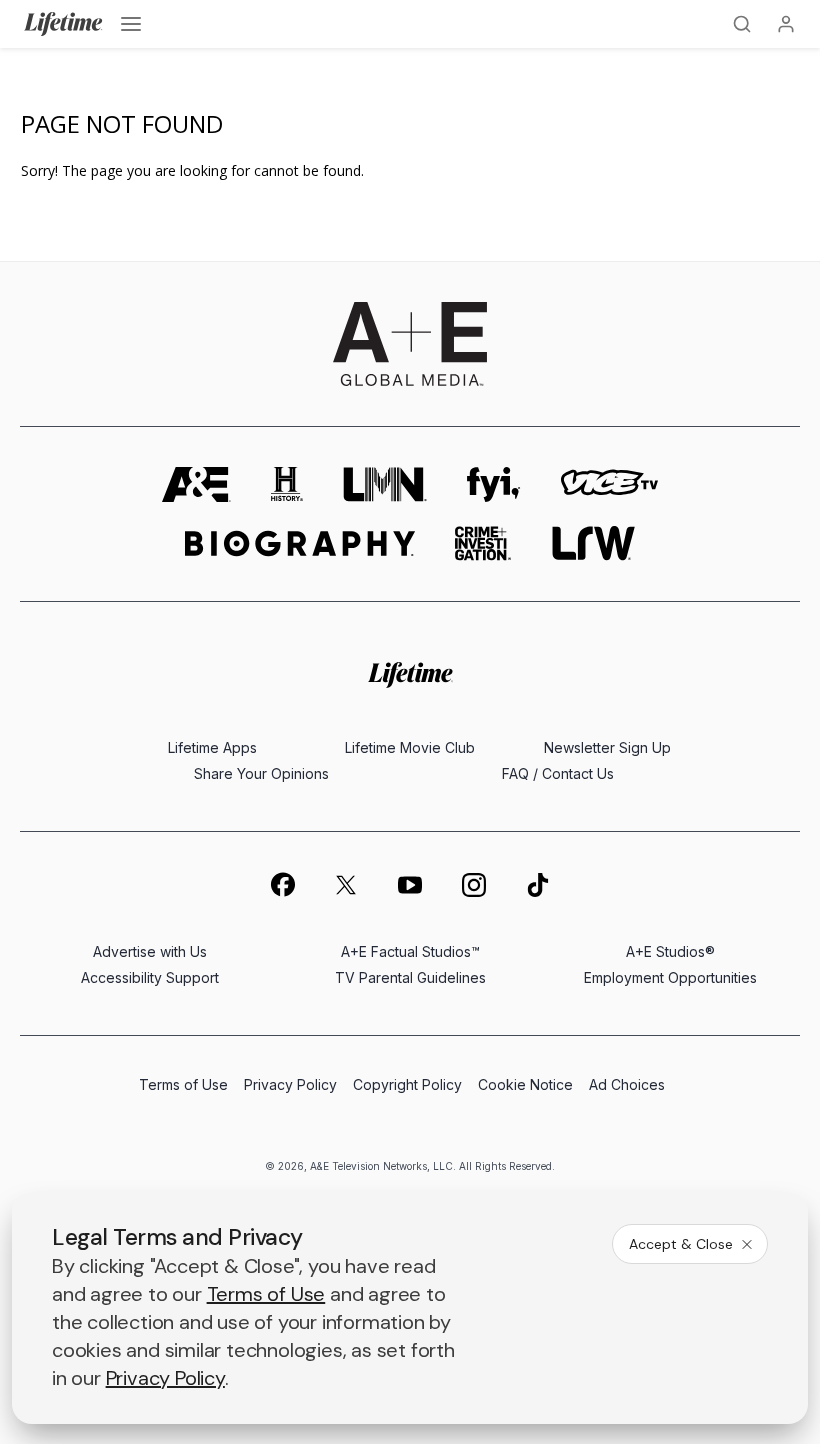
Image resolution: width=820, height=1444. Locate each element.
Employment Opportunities (670, 977)
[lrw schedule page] (593, 543)
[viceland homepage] (609, 484)
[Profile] (786, 24)
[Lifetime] (63, 24)
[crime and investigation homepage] (483, 543)
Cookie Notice (525, 1084)
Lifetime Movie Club (410, 747)
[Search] (742, 24)
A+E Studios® (670, 951)
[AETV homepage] (196, 484)
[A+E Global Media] (410, 344)
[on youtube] (410, 885)
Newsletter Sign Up (607, 747)
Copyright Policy (407, 1084)
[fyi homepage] (494, 484)
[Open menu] (131, 24)
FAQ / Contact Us (558, 773)
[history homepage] (287, 484)
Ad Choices (627, 1084)
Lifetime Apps (212, 747)
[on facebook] (282, 884)
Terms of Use (183, 1084)
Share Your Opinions (261, 773)
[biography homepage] (300, 543)
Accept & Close (681, 1244)
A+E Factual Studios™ (410, 951)
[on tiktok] (538, 885)
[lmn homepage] (385, 484)
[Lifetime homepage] (410, 674)
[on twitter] (346, 885)
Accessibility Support (150, 977)
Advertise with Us (150, 951)
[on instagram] (474, 885)
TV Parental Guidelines (410, 977)
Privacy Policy (290, 1084)
